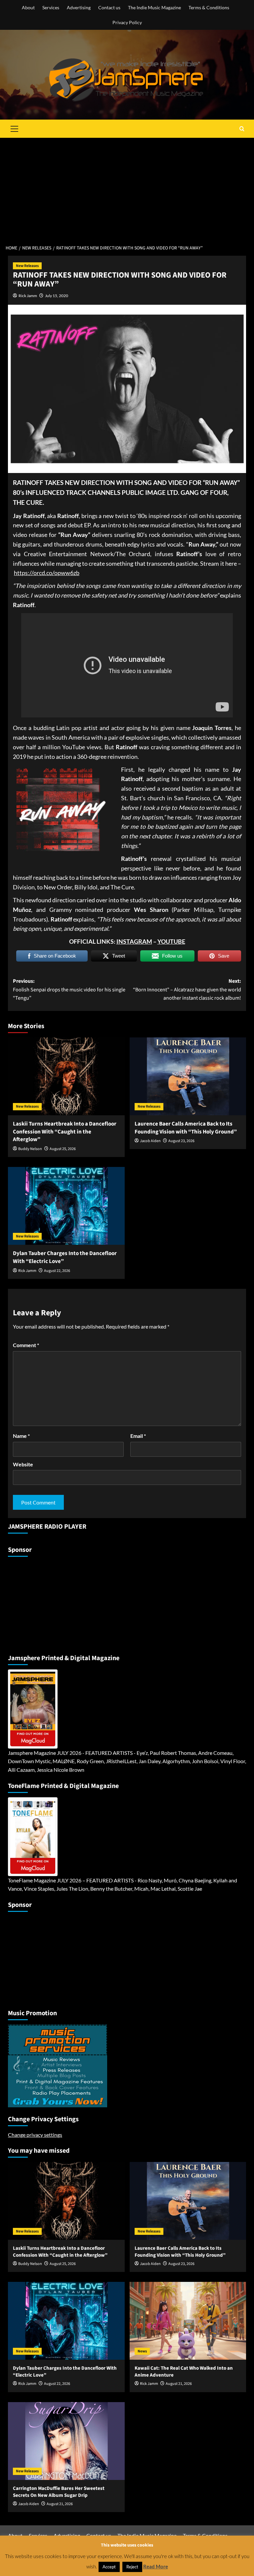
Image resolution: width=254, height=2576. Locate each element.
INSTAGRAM (134, 941)
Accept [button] (109, 2567)
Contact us (109, 7)
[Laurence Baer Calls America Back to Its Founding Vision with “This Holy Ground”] (188, 1076)
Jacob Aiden (150, 1141)
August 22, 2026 (57, 1271)
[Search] (242, 129)
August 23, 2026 (181, 1141)
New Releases (27, 266)
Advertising (79, 7)
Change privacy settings (35, 2135)
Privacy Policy (127, 22)
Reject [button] (132, 2567)
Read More (156, 2566)
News (142, 2351)
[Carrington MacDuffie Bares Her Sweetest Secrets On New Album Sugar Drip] (66, 2441)
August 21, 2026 (179, 2384)
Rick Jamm (28, 296)
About (28, 7)
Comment (26, 1345)
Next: (187, 990)
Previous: (69, 990)
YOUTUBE (171, 941)
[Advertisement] (127, 187)
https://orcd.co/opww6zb (47, 573)
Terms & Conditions (209, 7)
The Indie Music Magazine (154, 7)
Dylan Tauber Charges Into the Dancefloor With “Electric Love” (65, 1257)
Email (138, 1436)
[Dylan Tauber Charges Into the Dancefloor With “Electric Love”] (66, 1206)
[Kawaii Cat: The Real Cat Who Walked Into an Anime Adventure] (188, 2321)
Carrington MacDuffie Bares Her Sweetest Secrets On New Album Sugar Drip (59, 2492)
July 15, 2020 (57, 296)
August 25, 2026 (63, 1149)
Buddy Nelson (30, 1149)
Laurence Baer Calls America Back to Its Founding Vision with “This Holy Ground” (186, 1128)
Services (51, 7)
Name (21, 1436)
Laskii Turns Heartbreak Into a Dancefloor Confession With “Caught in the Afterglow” (65, 1132)
